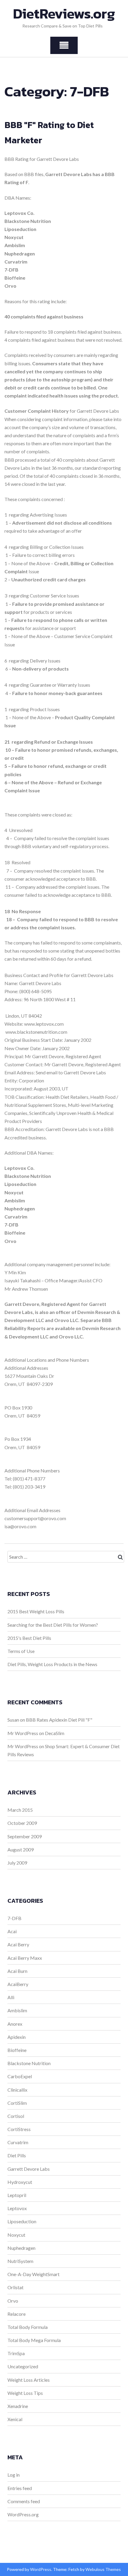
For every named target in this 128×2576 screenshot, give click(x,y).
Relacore (17, 2314)
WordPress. (41, 2569)
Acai (12, 1931)
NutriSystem (20, 2261)
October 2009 (22, 1823)
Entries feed (20, 2488)
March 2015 (20, 1810)
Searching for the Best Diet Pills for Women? (53, 1625)
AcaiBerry (18, 1984)
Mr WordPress (23, 1733)
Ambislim (17, 2010)
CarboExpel (20, 2076)
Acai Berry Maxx (25, 1958)
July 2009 (17, 1863)
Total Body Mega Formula (34, 2340)
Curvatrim (18, 2142)
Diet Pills (17, 2155)
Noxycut (16, 2235)
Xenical (15, 2419)
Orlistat (15, 2287)
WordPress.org (23, 2514)
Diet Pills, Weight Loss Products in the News (52, 1664)
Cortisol (16, 2116)
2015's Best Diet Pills (29, 1638)
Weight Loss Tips (25, 2393)
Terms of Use (21, 1651)
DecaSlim (55, 1733)
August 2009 (21, 1849)
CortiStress (19, 2129)
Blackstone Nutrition (29, 2063)
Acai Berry (18, 1944)
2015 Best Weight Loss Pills (36, 1611)
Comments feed (24, 2501)
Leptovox (17, 2208)
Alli (11, 1997)
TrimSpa (16, 2353)
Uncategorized (23, 2366)
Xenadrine (18, 2406)
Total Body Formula (28, 2327)
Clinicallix (17, 2090)
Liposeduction (22, 2221)
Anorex (15, 2024)
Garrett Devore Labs (29, 2169)
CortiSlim (17, 2103)
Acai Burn (17, 1971)
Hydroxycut (20, 2182)
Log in (14, 2475)
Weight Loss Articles (29, 2380)
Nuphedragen (21, 2248)
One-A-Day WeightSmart (33, 2274)
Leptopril (17, 2195)
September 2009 (25, 1836)
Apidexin (17, 2037)
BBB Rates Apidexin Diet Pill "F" (59, 1720)
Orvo (13, 2301)
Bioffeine (17, 2050)
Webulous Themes (103, 2569)
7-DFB (14, 1918)
